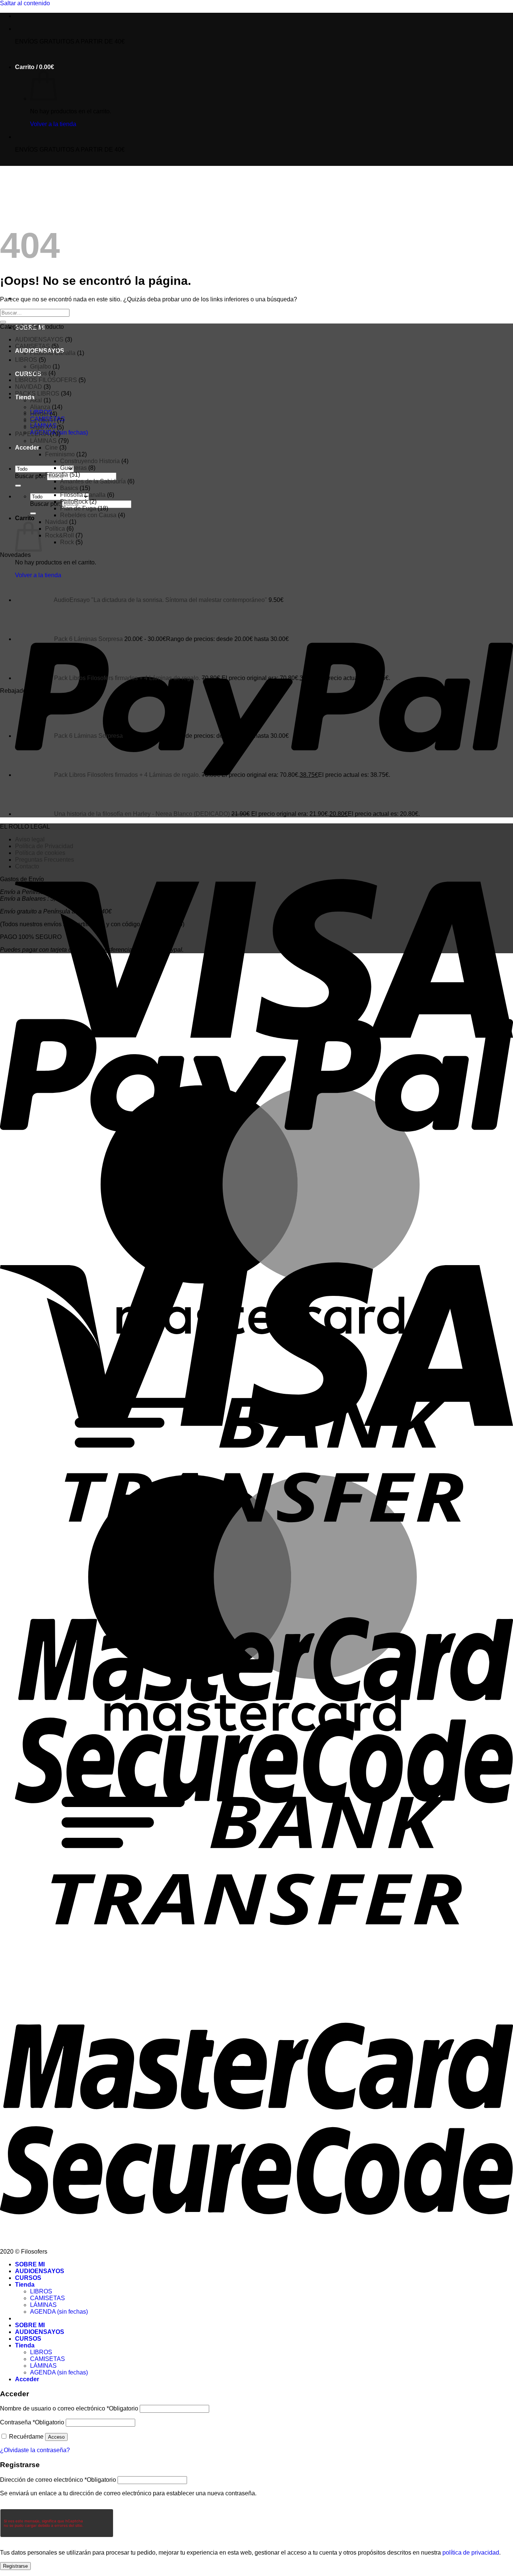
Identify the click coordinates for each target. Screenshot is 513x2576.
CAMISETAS (32, 346)
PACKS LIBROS (37, 393)
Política (55, 529)
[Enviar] (18, 486)
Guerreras (73, 468)
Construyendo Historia (90, 461)
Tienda (25, 2285)
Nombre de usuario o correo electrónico (69, 2408)
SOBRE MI (30, 2264)
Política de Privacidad (44, 846)
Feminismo (60, 454)
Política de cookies (40, 853)
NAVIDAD (29, 387)
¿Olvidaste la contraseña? (35, 2450)
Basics (69, 488)
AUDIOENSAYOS (39, 339)
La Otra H (43, 421)
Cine (51, 448)
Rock (67, 542)
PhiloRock (74, 502)
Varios (38, 373)
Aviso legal (30, 839)
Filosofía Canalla (53, 353)
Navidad (56, 522)
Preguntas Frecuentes (45, 860)
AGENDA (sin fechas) (59, 2312)
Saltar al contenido (25, 3)
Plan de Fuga (78, 508)
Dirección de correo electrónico (58, 2480)
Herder (39, 414)
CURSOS (28, 374)
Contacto (27, 866)
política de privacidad (471, 2553)
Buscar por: (30, 476)
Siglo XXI (43, 427)
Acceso (56, 2437)
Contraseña (32, 2422)
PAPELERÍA (32, 434)
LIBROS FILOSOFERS (46, 380)
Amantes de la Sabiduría (93, 481)
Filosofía (57, 475)
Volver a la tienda (53, 124)
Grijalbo (41, 366)
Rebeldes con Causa (88, 515)
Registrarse (15, 2566)
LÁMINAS (43, 441)
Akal (36, 400)
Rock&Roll (60, 535)
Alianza (40, 407)
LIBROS (26, 360)
